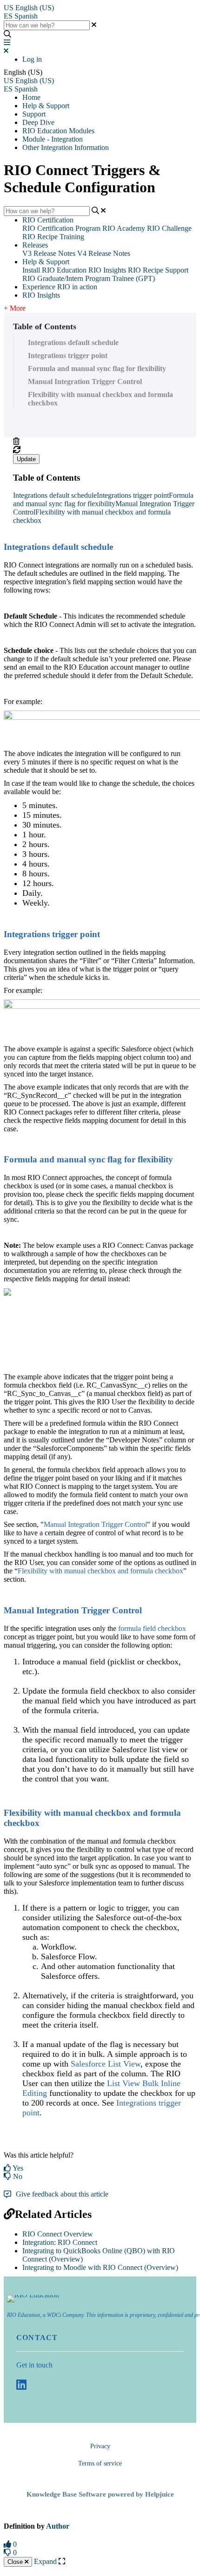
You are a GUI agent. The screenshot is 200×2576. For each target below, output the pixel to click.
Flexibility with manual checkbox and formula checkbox (100, 399)
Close (16, 2562)
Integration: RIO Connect (60, 2242)
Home (31, 97)
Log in (32, 59)
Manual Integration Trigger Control (85, 382)
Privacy (100, 2446)
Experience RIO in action (60, 287)
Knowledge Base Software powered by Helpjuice (100, 2494)
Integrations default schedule (73, 342)
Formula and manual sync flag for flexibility (97, 368)
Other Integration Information (66, 147)
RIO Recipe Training (53, 237)
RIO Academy (124, 228)
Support (34, 114)
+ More (15, 308)
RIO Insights (107, 270)
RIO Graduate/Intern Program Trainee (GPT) (89, 278)
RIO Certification (48, 220)
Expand (46, 2561)
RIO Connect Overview (58, 2234)
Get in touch (34, 2365)
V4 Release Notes (104, 253)
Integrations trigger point (68, 355)
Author (58, 2526)
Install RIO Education (54, 270)
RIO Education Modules (58, 131)
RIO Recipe (146, 270)
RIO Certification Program (61, 228)
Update (26, 459)
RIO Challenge (169, 228)
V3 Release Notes (49, 253)
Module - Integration (53, 139)
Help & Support (46, 106)
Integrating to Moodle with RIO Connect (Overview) (100, 2267)
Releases (35, 245)
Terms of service (100, 2463)
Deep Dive (38, 122)
